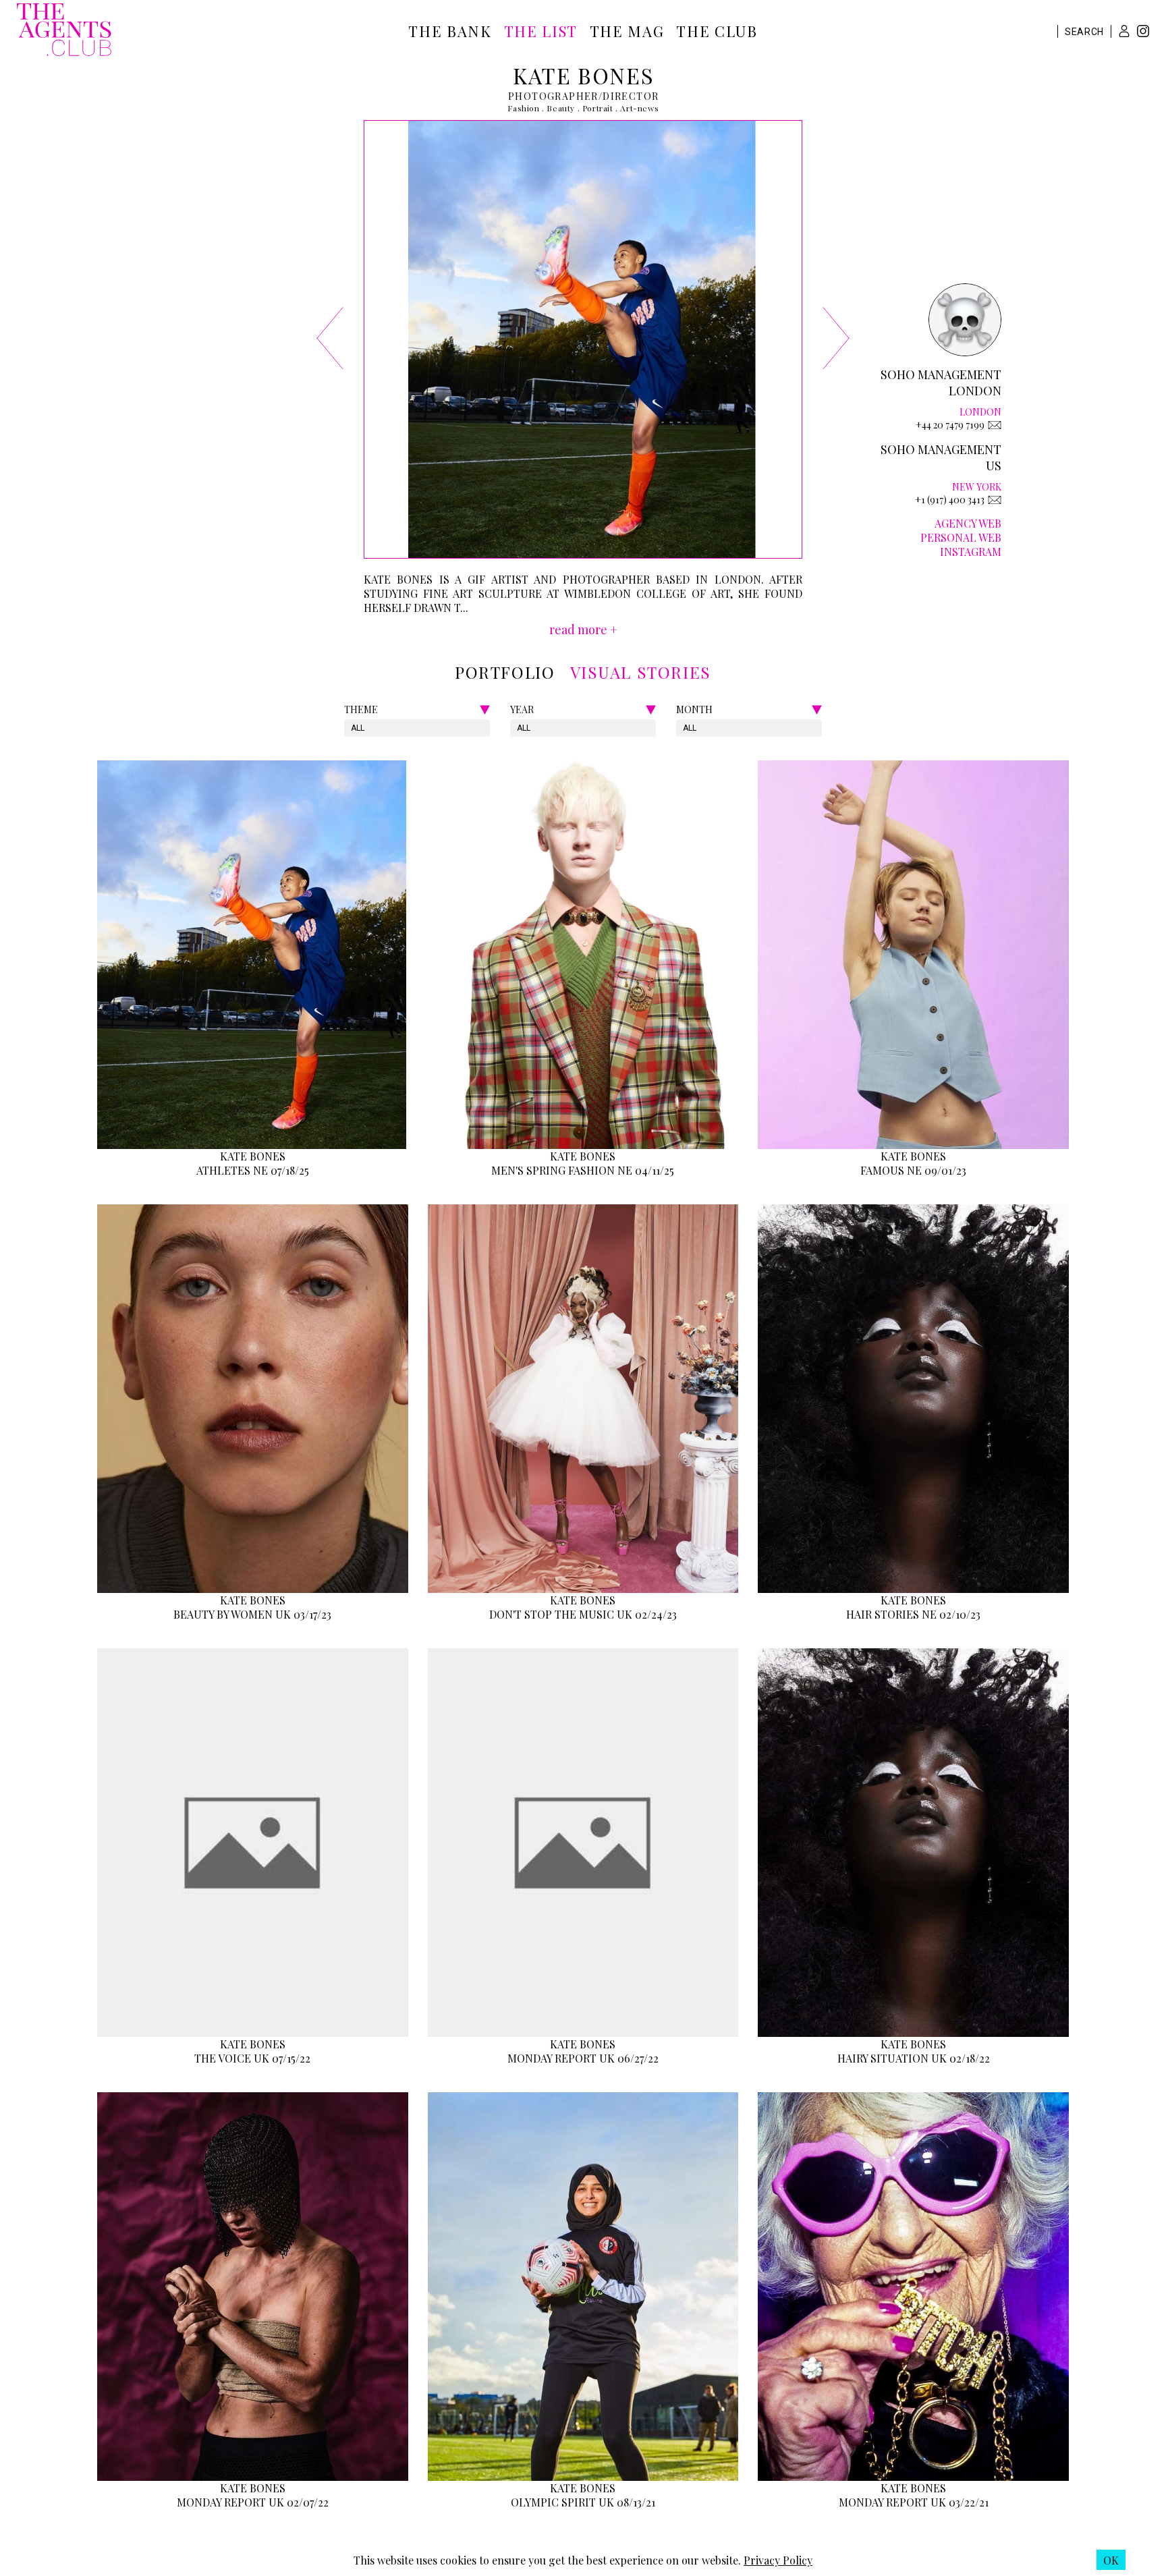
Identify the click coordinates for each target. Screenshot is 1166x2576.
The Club (717, 31)
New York (977, 487)
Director (631, 96)
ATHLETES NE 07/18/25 (253, 1170)
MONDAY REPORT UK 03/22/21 (914, 2502)
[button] (1124, 31)
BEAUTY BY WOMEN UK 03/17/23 (252, 1614)
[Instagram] (1143, 33)
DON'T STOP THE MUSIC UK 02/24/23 (583, 1614)
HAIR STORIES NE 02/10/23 (913, 1614)
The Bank (450, 31)
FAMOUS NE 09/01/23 (913, 1170)
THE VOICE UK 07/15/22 (252, 2058)
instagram (971, 552)
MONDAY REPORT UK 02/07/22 (253, 2502)
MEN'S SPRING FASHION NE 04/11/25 (583, 1170)
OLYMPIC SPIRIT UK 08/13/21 (583, 2502)
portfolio (505, 672)
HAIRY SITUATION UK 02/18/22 (914, 2058)
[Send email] (995, 425)
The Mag (627, 31)
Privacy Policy (778, 2560)
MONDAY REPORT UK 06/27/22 (583, 2058)
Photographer (553, 96)
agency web (968, 523)
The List (541, 31)
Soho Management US (941, 457)
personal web (961, 537)
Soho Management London (941, 383)
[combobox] (352, 728)
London (980, 412)
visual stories (641, 672)
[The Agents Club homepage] (64, 31)
